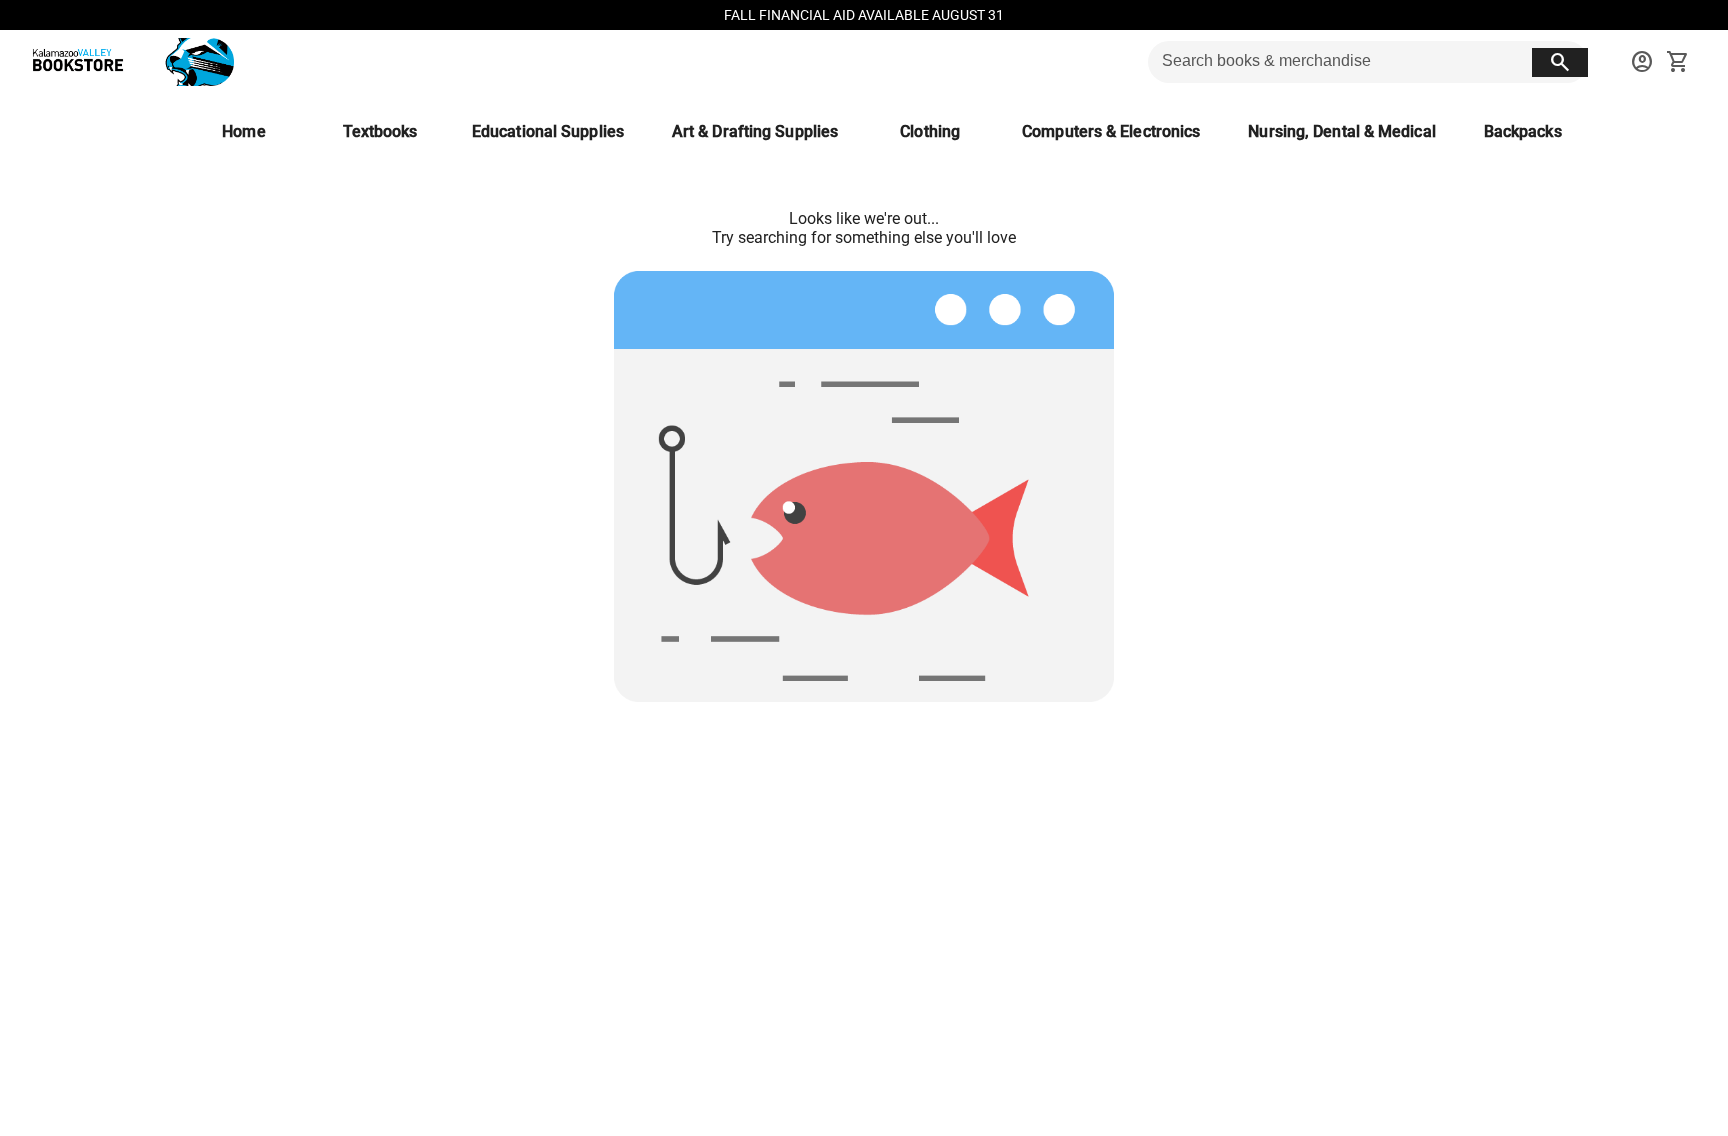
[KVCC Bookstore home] (129, 62)
